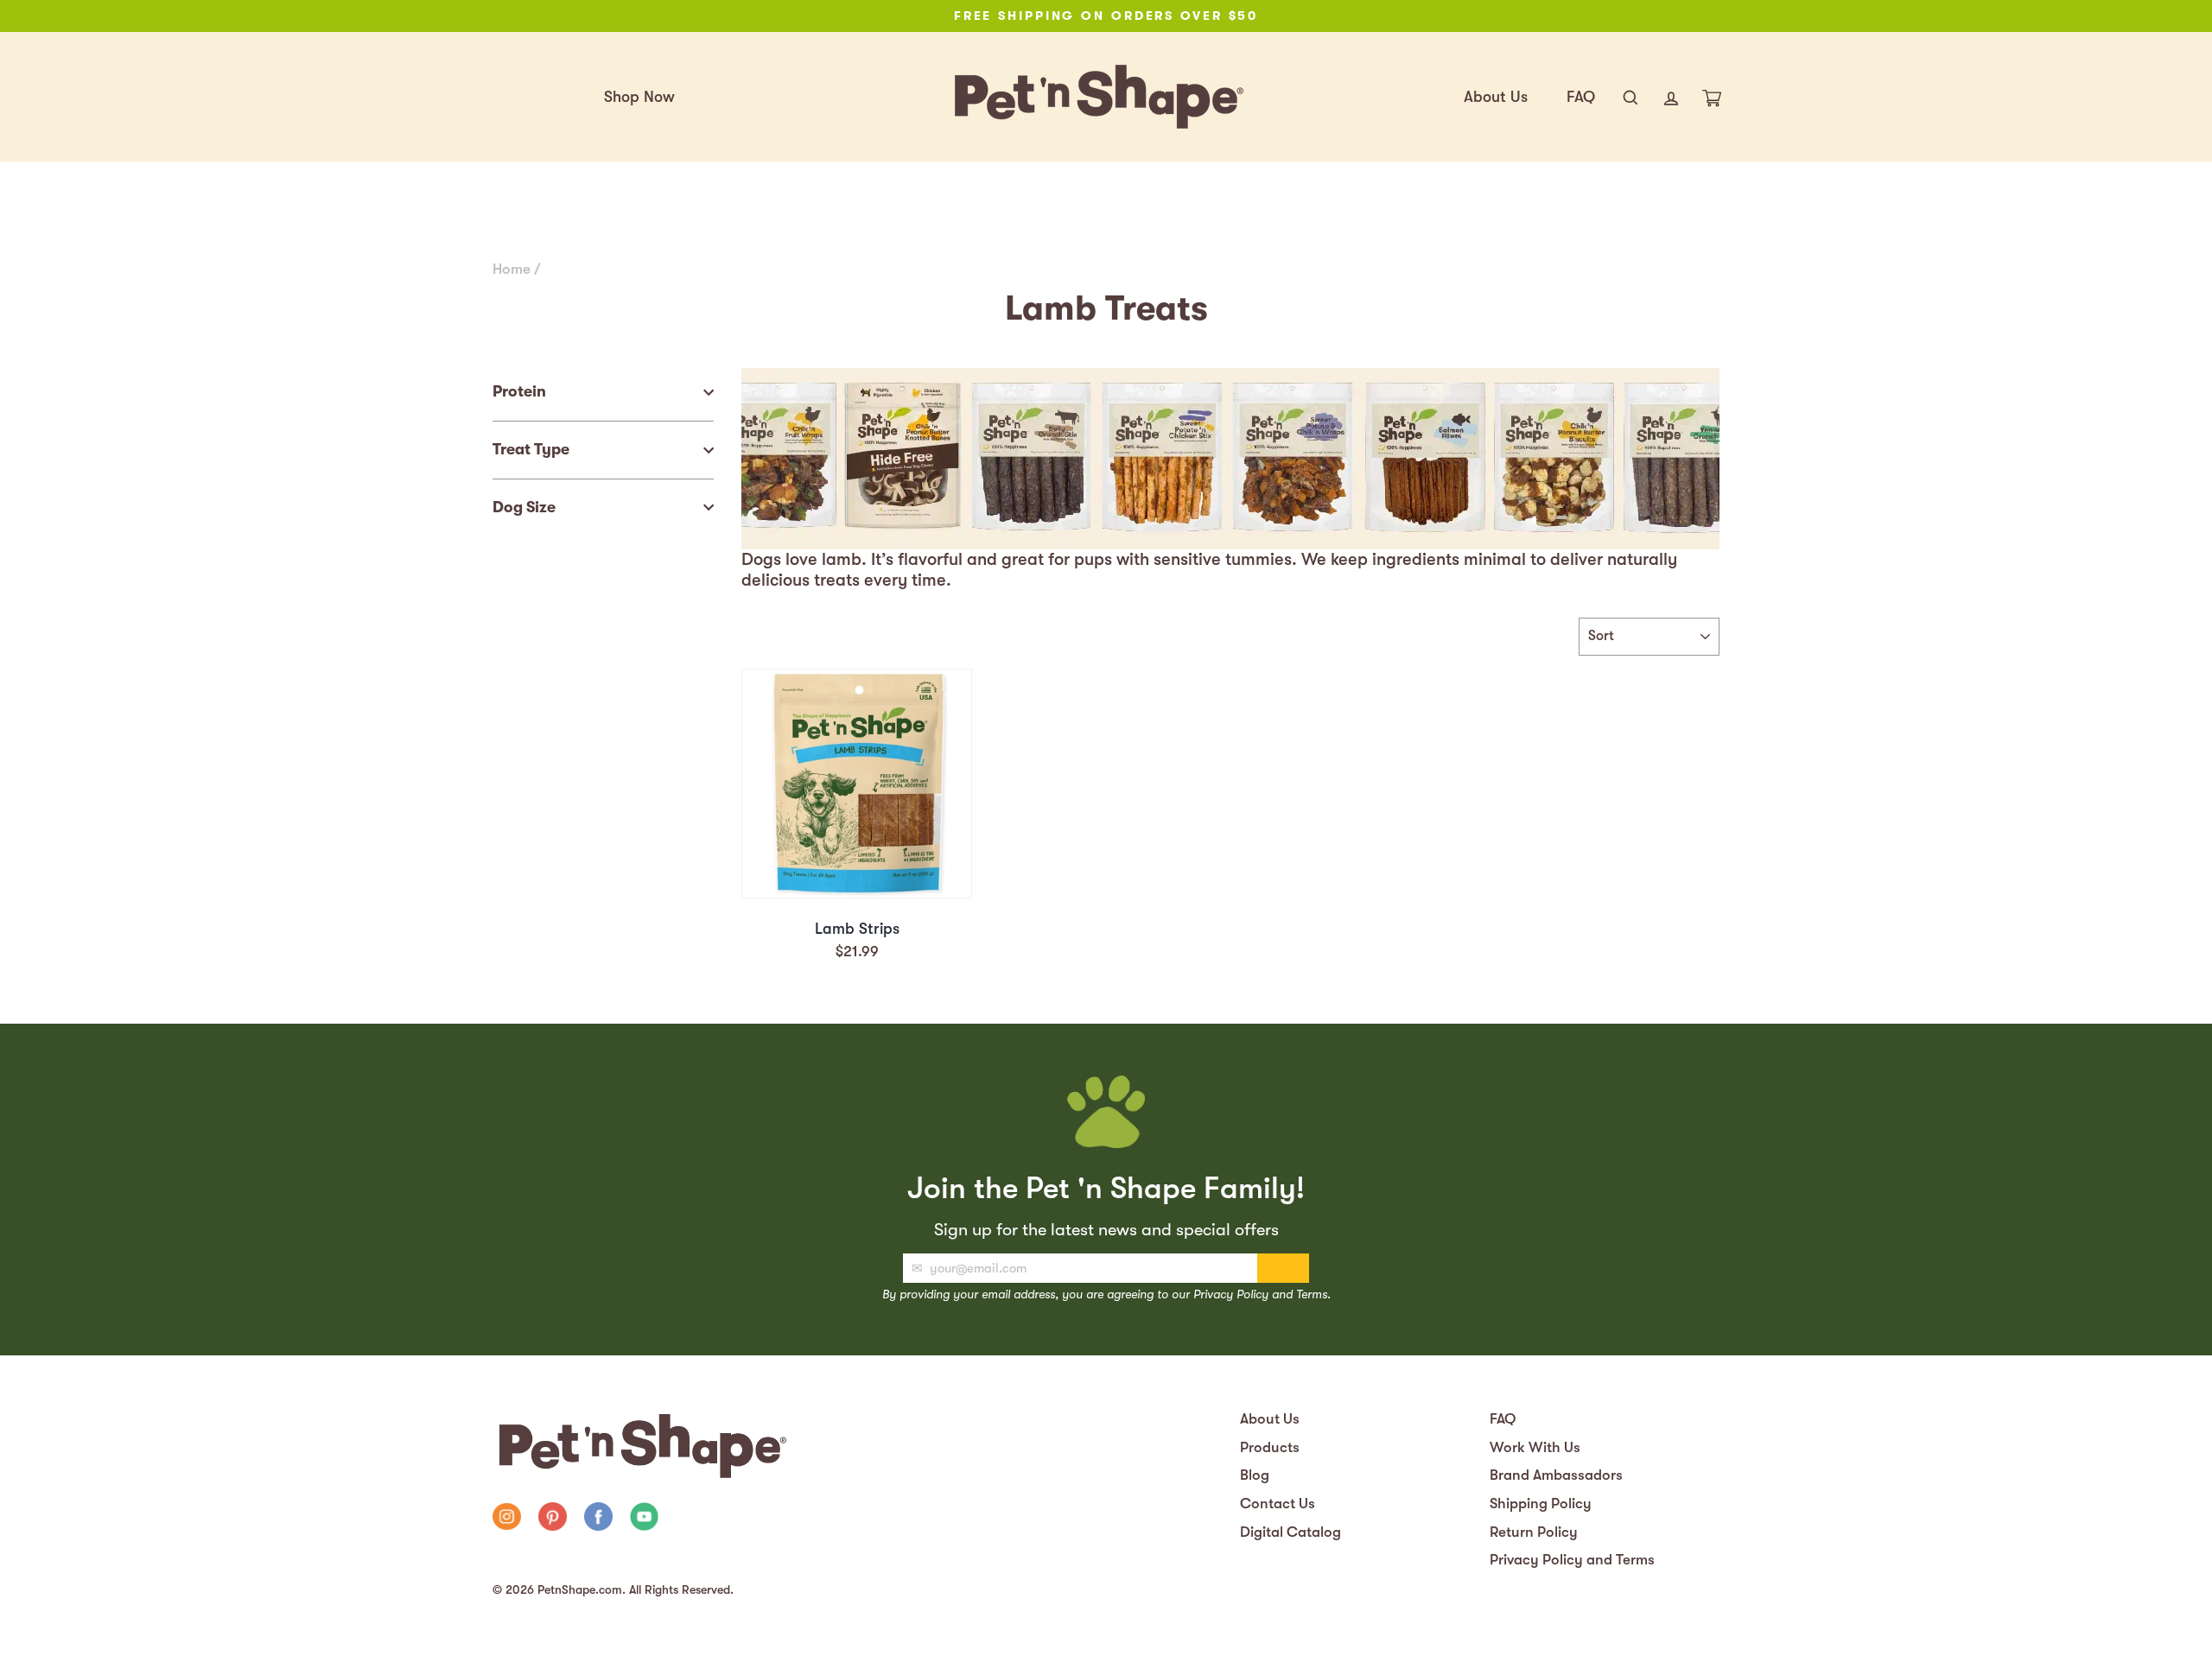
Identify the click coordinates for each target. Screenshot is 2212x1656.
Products (1270, 1447)
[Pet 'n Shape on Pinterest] (553, 1519)
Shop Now (639, 97)
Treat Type (531, 449)
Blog (1255, 1475)
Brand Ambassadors (1556, 1475)
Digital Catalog (1290, 1532)
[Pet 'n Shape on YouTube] (644, 1519)
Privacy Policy (1231, 1294)
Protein (519, 391)
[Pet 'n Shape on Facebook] (598, 1519)
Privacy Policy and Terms (1572, 1560)
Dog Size (524, 507)
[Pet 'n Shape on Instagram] (507, 1519)
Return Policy (1534, 1532)
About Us (1496, 97)
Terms (1312, 1294)
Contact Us (1278, 1504)
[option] (1106, 16)
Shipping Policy (1541, 1504)
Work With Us (1535, 1447)
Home (512, 269)
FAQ (1581, 97)
